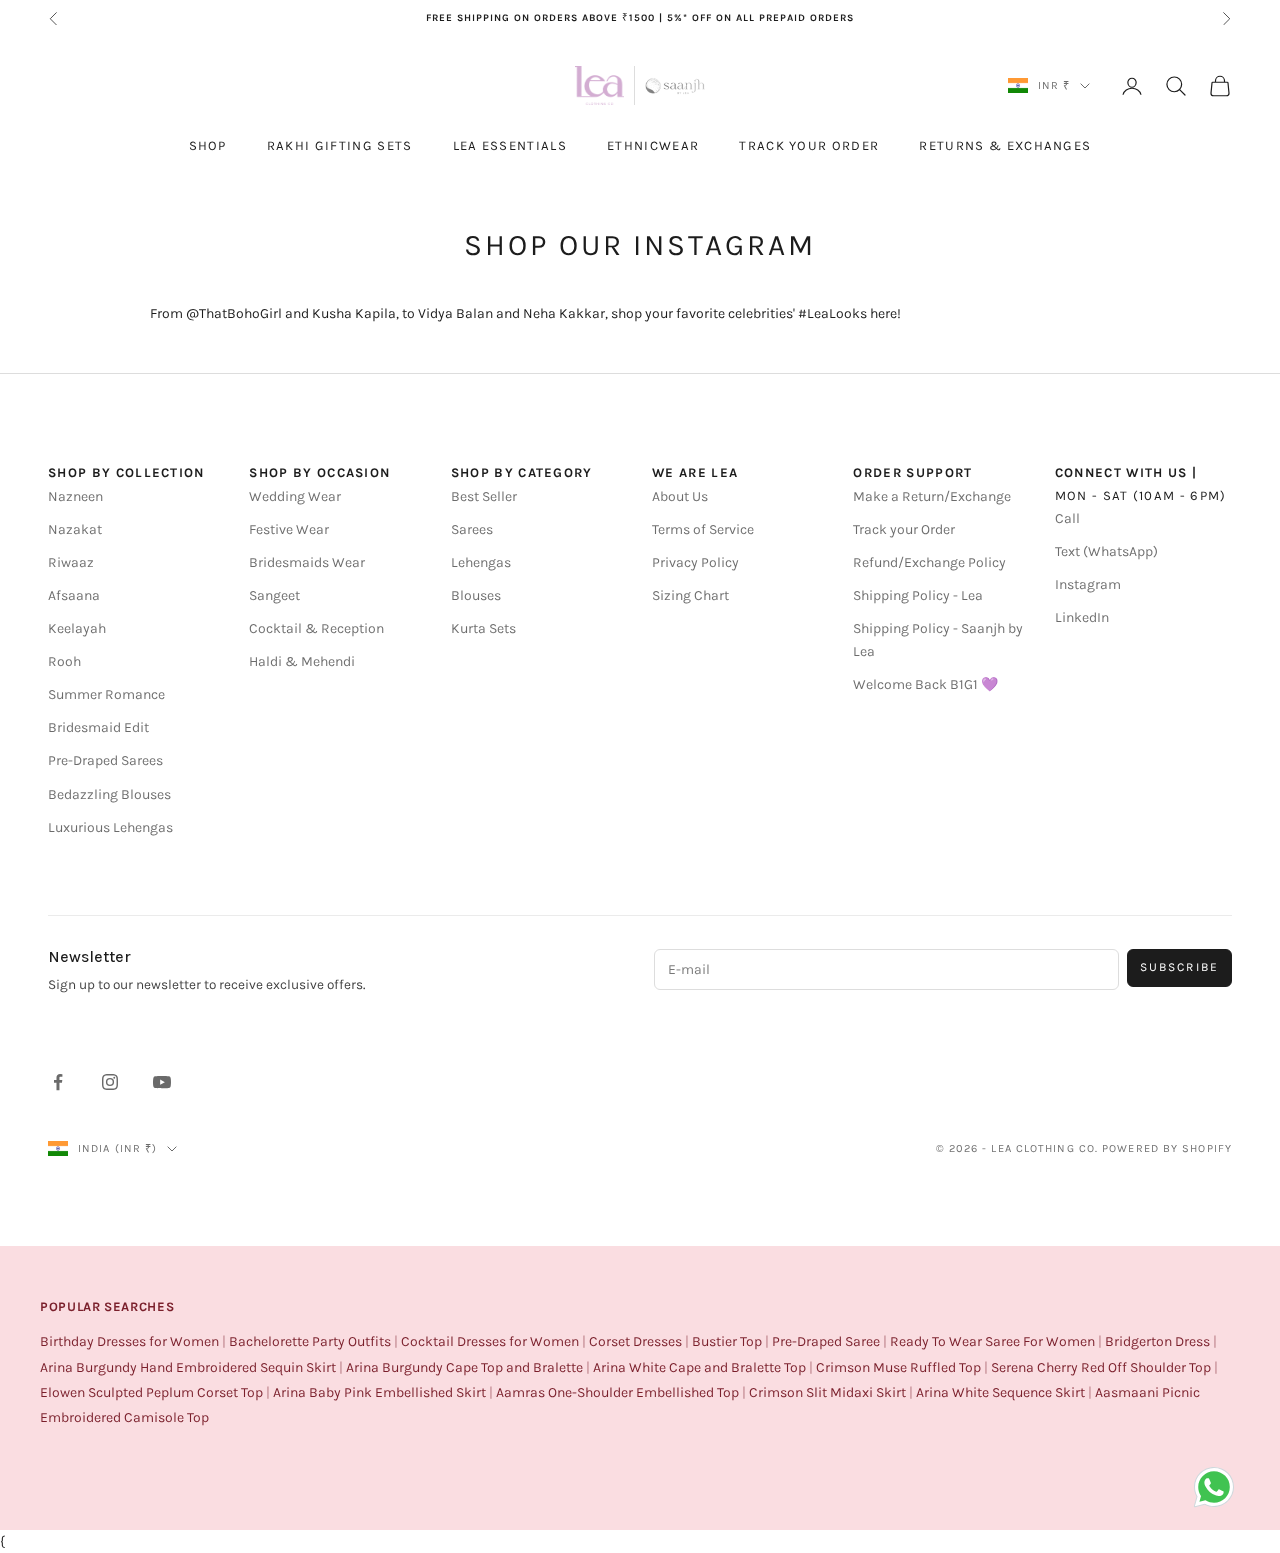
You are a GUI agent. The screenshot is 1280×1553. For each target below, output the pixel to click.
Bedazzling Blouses (109, 794)
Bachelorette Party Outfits (310, 1341)
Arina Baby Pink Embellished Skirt (379, 1392)
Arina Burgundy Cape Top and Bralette (464, 1367)
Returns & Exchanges (1005, 145)
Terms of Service (703, 529)
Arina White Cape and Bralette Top (699, 1367)
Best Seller (484, 496)
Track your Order (904, 529)
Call (1067, 518)
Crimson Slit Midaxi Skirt (827, 1392)
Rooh (64, 661)
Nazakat (75, 529)
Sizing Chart (690, 595)
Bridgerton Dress (1157, 1341)
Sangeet (274, 595)
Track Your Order (809, 145)
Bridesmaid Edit (98, 727)
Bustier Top (727, 1341)
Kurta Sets (483, 628)
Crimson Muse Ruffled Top (898, 1367)
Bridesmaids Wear (307, 562)
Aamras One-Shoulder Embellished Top (617, 1392)
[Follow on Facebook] (58, 1082)
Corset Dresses (635, 1341)
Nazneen (75, 496)
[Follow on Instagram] (110, 1082)
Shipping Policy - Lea (918, 595)
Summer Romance (106, 694)
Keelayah (77, 628)
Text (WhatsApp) (1106, 551)
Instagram (1088, 584)
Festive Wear (289, 529)
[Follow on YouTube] (162, 1082)
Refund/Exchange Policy (929, 562)
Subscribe (1179, 967)
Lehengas (481, 562)
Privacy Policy (695, 562)
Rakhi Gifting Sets (340, 145)
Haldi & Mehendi (302, 661)
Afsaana (74, 595)
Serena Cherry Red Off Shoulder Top (1101, 1367)
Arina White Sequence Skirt (1000, 1392)
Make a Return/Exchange (932, 496)
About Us (680, 496)
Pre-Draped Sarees (105, 760)
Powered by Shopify (1167, 1148)
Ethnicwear (653, 145)
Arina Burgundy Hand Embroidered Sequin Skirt (188, 1367)
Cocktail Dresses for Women (490, 1341)
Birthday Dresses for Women (129, 1341)
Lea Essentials (510, 145)
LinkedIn (1082, 617)
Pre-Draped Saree (826, 1341)
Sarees (472, 529)
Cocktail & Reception (316, 628)
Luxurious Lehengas (110, 827)
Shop (208, 145)
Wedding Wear (295, 496)
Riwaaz (71, 562)
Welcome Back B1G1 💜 (925, 684)
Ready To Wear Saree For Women (992, 1341)
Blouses (476, 595)
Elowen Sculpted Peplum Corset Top (151, 1392)
